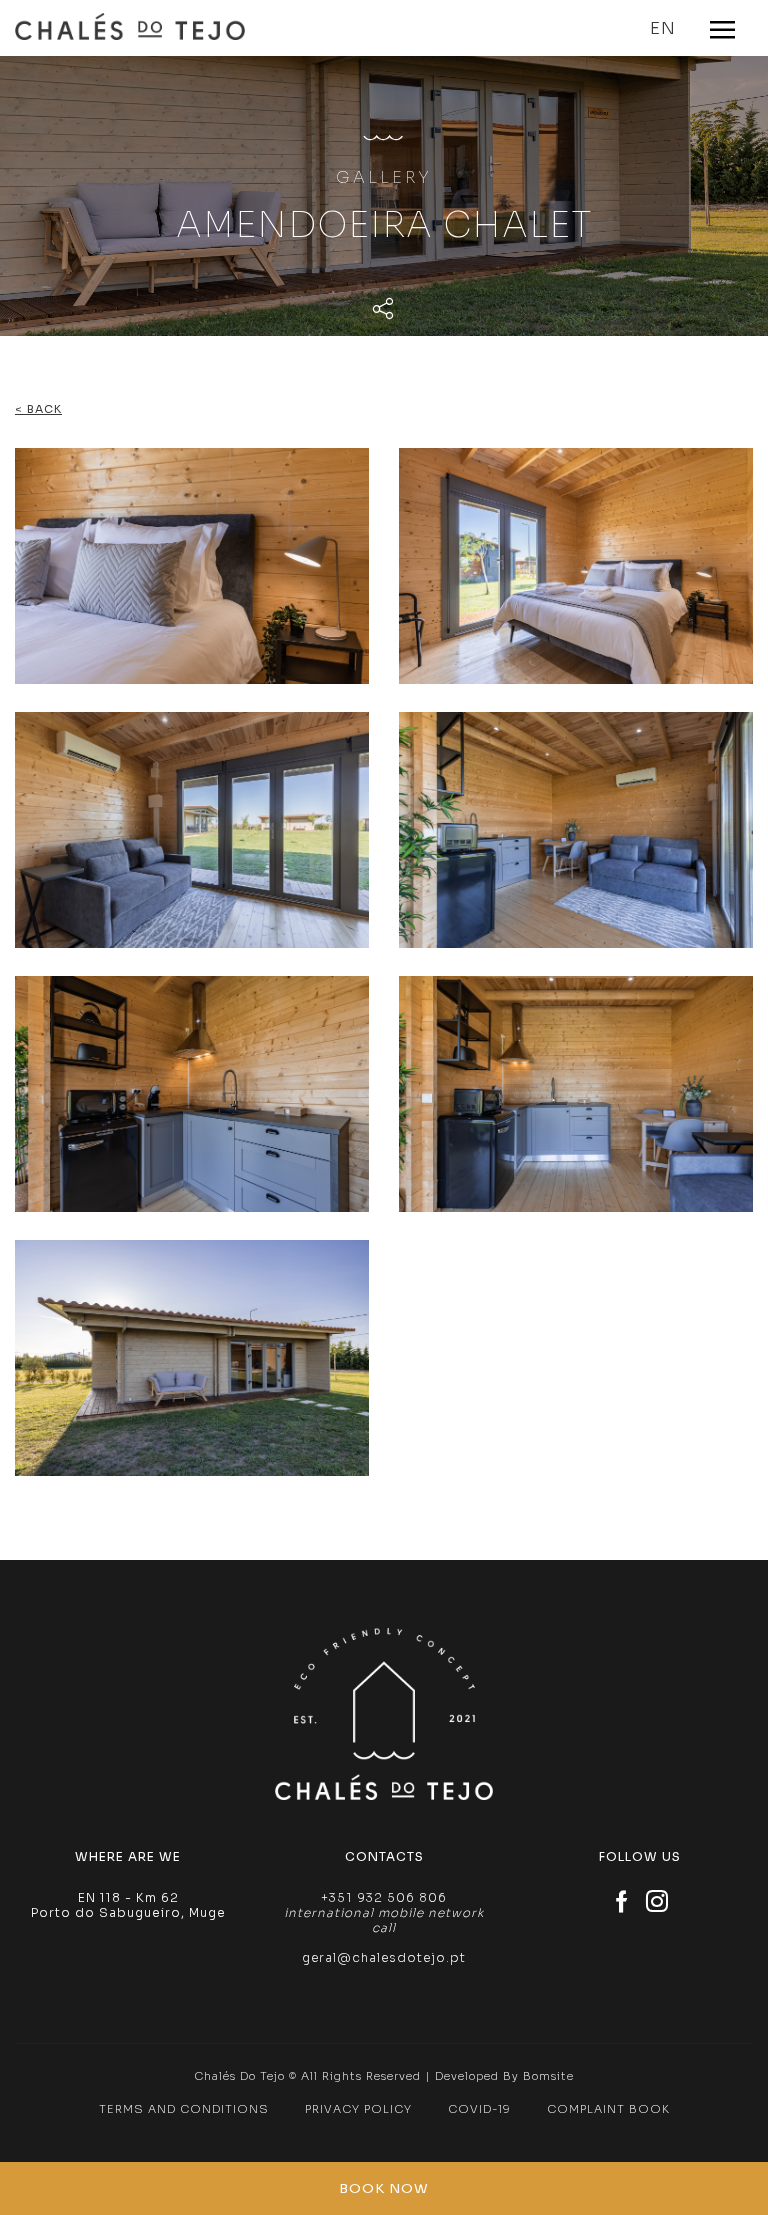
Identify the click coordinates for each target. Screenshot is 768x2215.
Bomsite (548, 2076)
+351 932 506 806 (384, 1897)
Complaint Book (608, 2109)
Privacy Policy (358, 2109)
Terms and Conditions (184, 2109)
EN (663, 28)
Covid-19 (479, 2109)
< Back (38, 409)
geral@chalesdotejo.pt (384, 1957)
